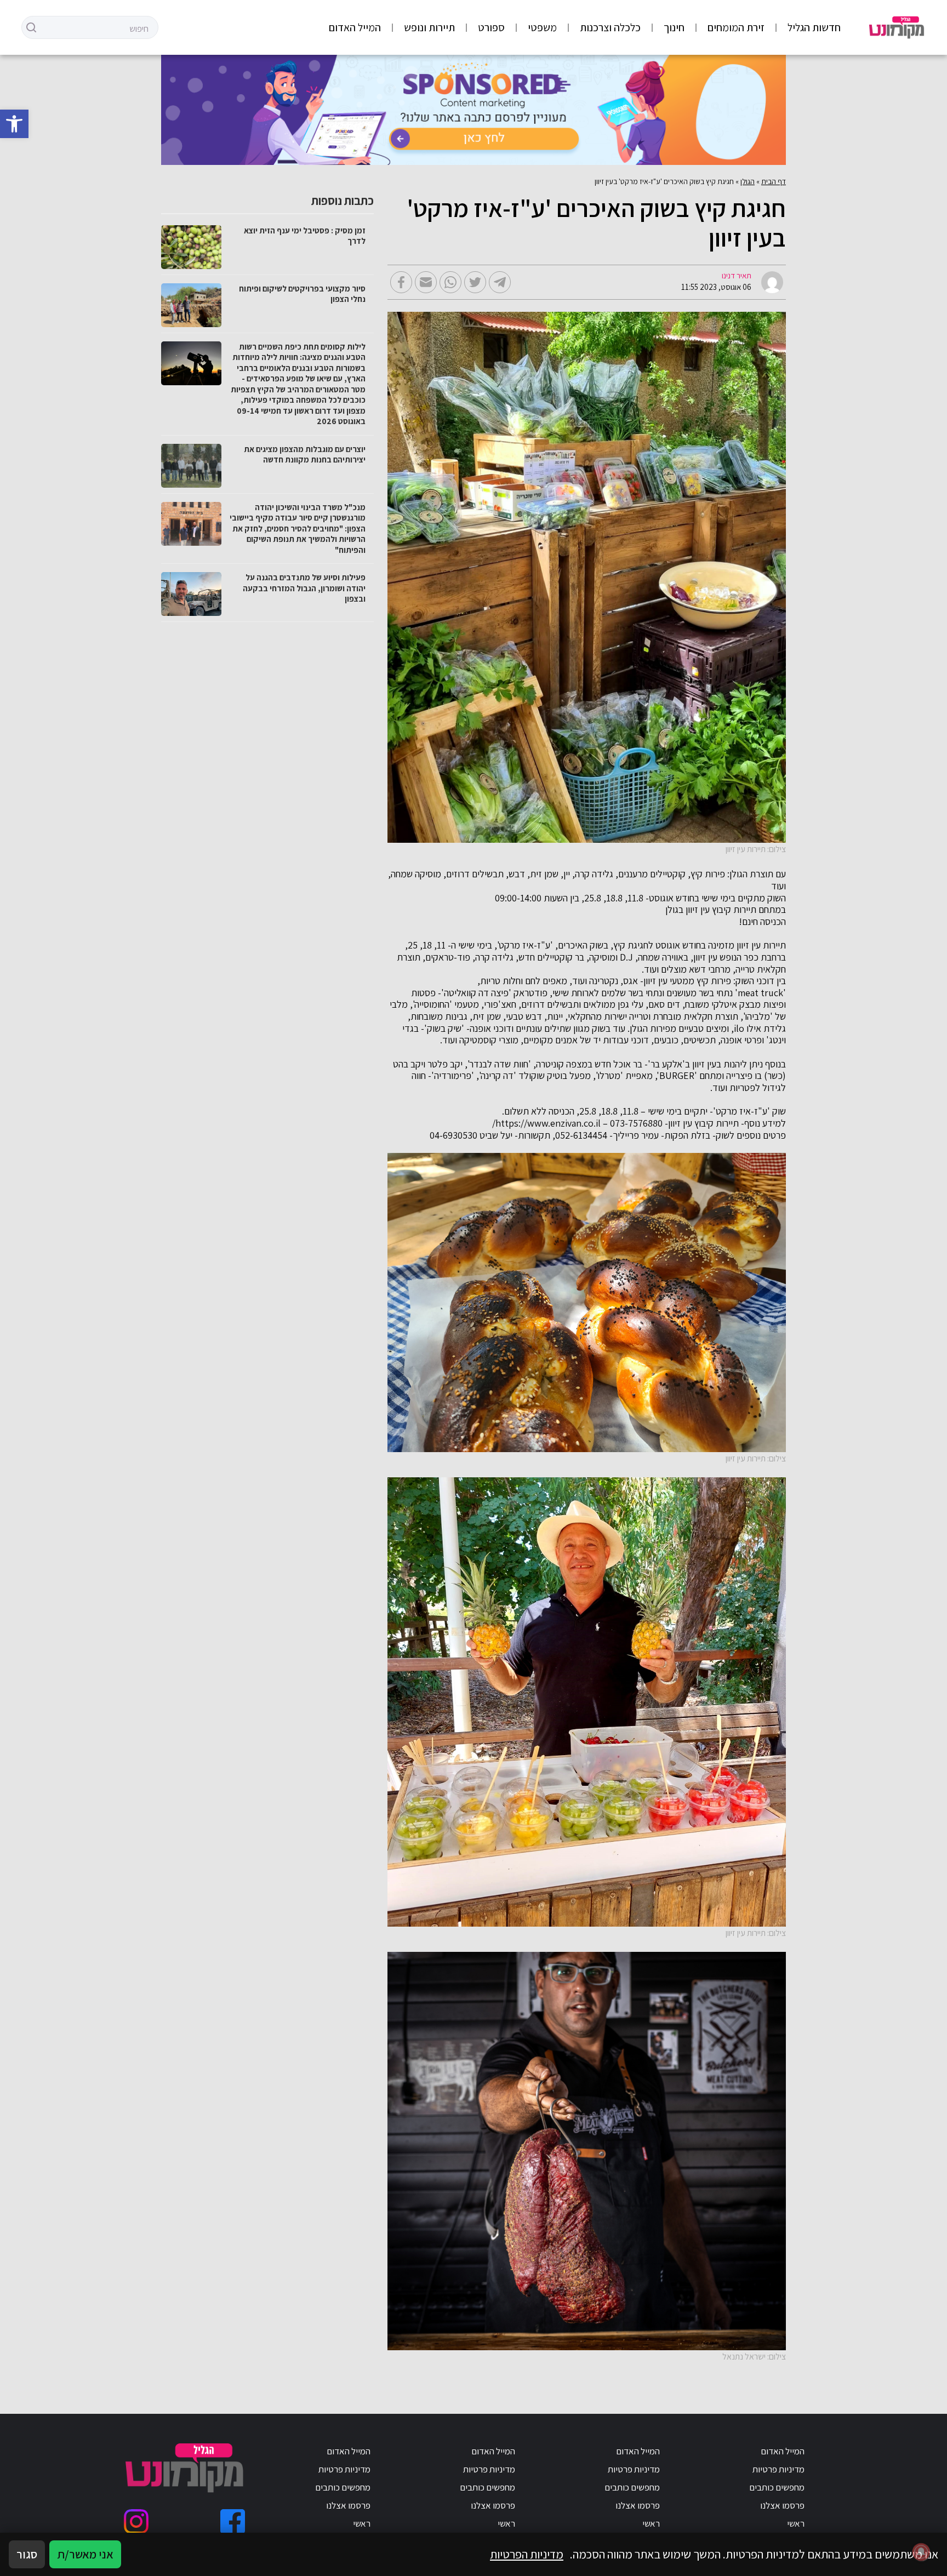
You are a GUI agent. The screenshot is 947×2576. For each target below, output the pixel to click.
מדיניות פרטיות (778, 2469)
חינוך (674, 27)
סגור (27, 2554)
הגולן (748, 181)
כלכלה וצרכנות (610, 27)
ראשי (796, 2523)
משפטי (542, 27)
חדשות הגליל (814, 27)
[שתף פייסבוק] (401, 282)
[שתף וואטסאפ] (450, 282)
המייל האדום (355, 27)
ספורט (491, 27)
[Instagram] (136, 2521)
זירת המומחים (736, 27)
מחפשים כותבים (777, 2487)
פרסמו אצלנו (782, 2505)
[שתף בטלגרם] (500, 282)
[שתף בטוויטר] (475, 282)
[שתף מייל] (426, 282)
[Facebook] (233, 2521)
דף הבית (774, 181)
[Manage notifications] (921, 2552)
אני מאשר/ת (85, 2554)
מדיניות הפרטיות (527, 2554)
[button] (14, 124)
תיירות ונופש (429, 27)
